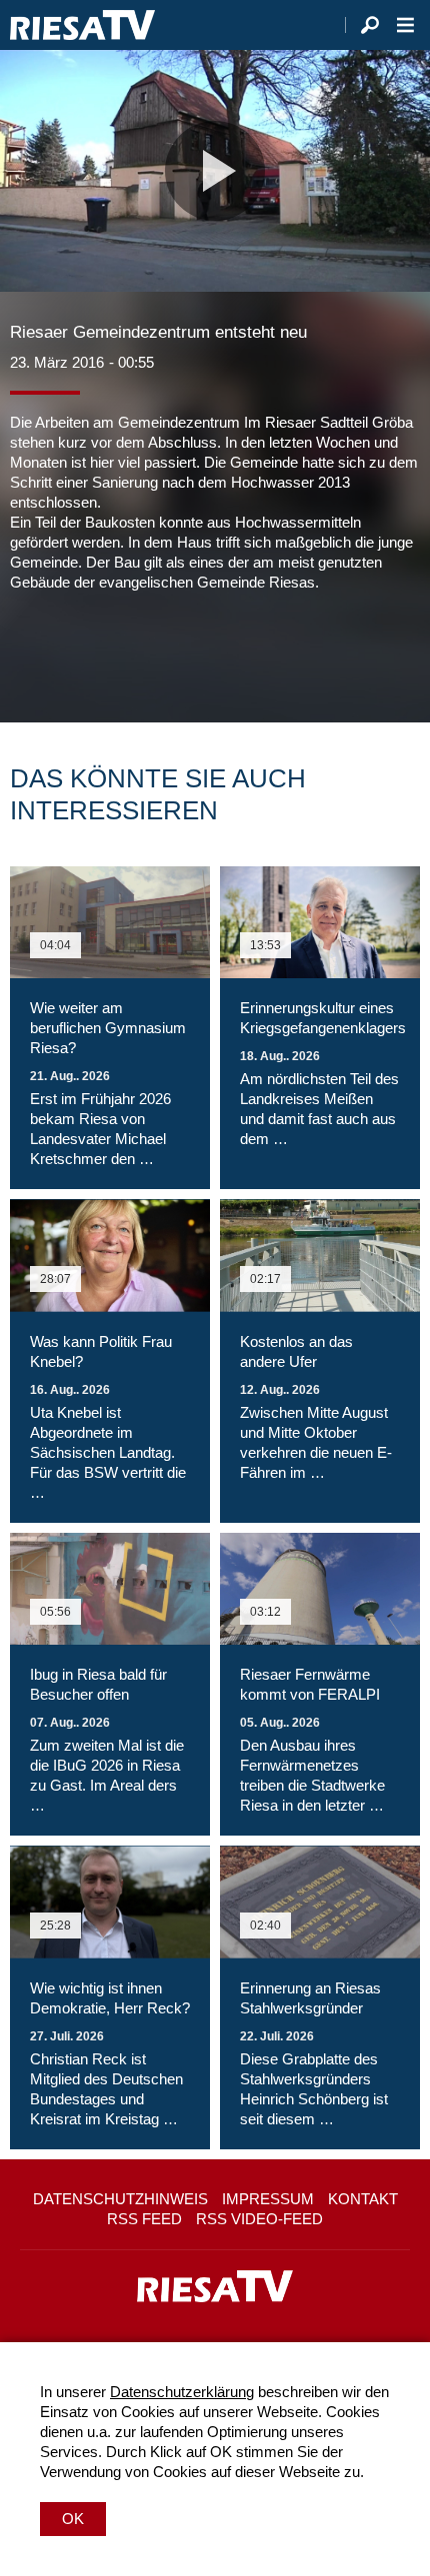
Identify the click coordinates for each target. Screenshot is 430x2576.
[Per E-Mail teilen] (154, 652)
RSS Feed (144, 2219)
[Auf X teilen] (70, 652)
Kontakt (363, 2199)
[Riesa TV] (82, 25)
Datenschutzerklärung (182, 2392)
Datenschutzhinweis (120, 2199)
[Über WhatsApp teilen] (114, 652)
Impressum (268, 2199)
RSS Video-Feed (259, 2219)
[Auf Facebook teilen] (30, 652)
